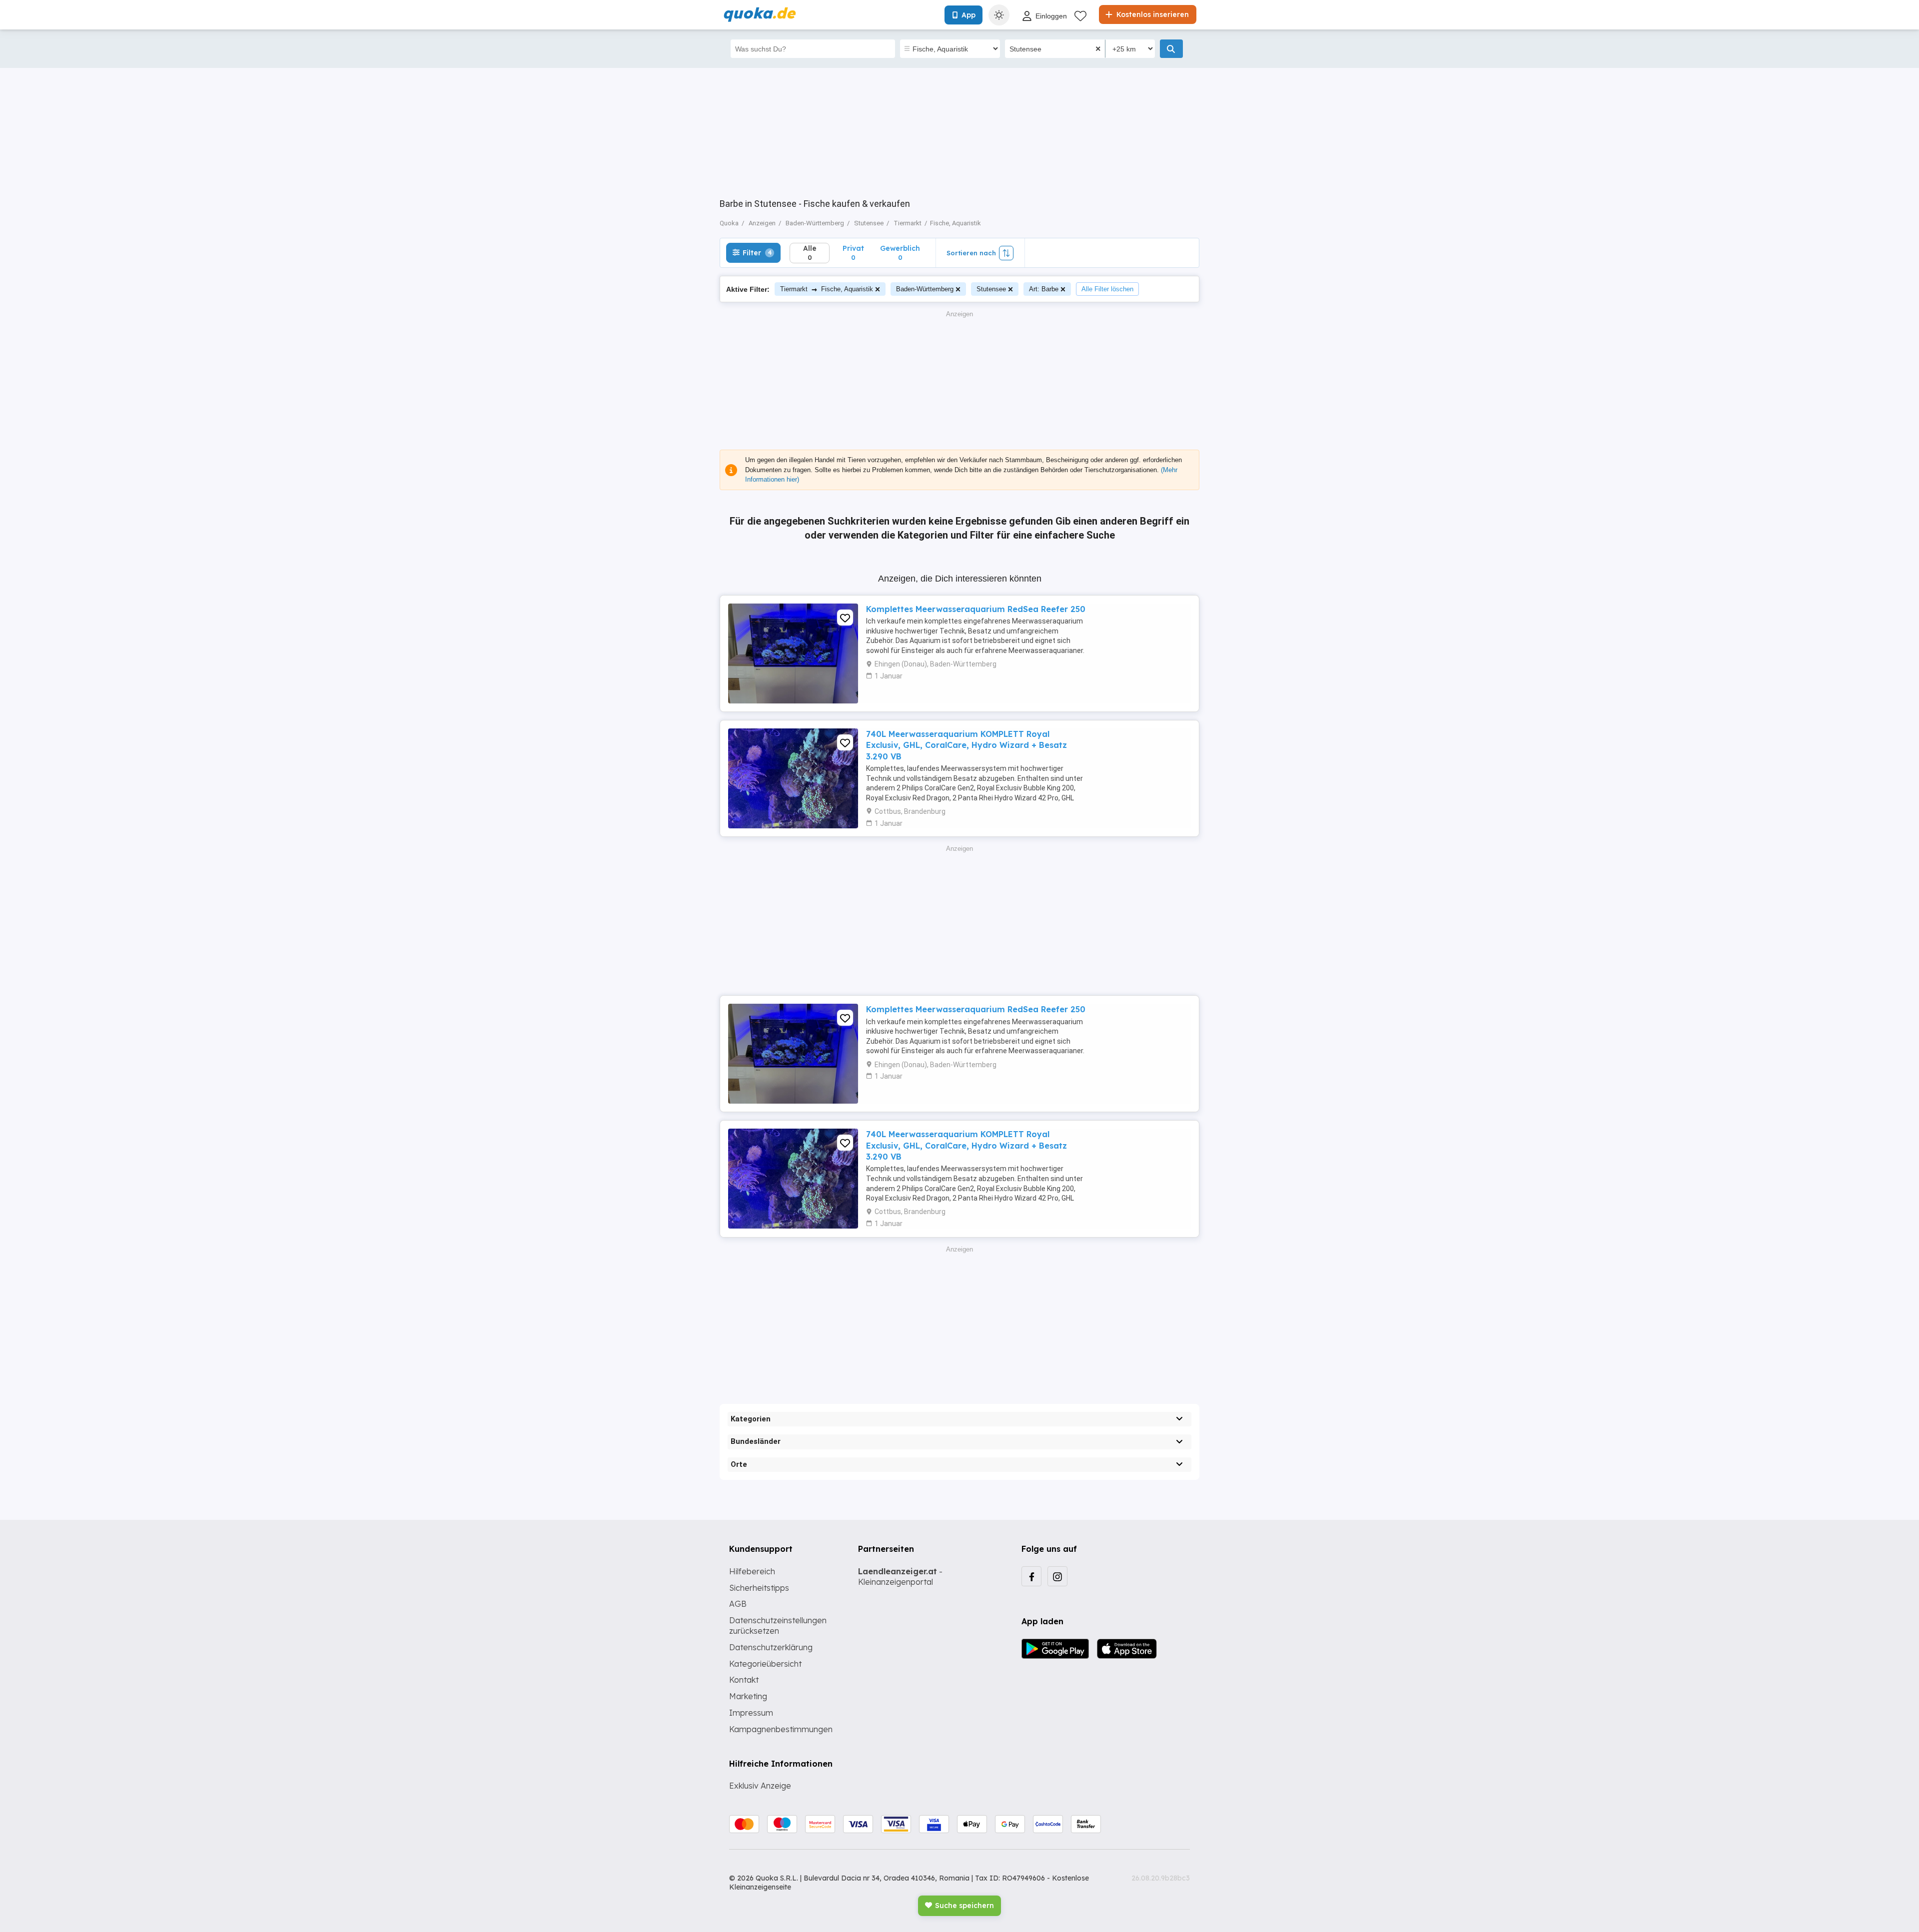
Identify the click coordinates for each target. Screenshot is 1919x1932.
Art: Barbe (1044, 289)
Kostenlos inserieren (1152, 14)
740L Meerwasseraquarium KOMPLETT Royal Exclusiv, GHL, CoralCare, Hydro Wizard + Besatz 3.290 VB (966, 745)
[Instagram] (1057, 1576)
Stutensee (991, 289)
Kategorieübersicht (765, 1664)
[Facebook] (1031, 1576)
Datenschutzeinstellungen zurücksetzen (778, 1625)
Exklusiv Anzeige (760, 1786)
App (968, 15)
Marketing (748, 1696)
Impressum (751, 1713)
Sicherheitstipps (759, 1588)
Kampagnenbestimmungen (781, 1729)
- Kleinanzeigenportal (900, 1577)
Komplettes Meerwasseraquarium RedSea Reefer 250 (976, 609)
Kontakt (744, 1680)
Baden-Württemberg (925, 289)
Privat (853, 253)
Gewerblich (900, 253)
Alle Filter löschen (1107, 289)
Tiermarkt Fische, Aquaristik (827, 289)
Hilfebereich (752, 1571)
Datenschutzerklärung (771, 1647)
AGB (738, 1604)
